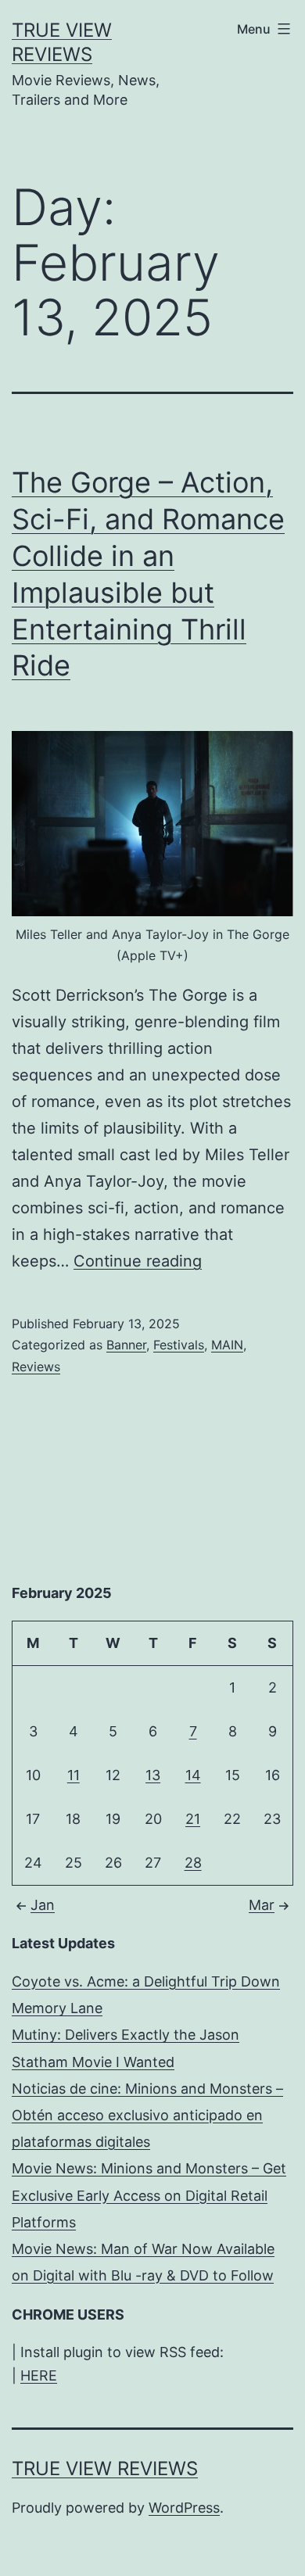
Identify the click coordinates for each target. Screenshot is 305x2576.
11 (74, 1775)
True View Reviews (105, 2469)
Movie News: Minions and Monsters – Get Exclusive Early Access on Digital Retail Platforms (149, 2195)
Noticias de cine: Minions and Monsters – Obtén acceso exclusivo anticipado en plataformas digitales (147, 2115)
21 (193, 1819)
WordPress (184, 2508)
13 (153, 1775)
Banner (126, 1345)
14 (193, 1775)
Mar (262, 1905)
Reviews (36, 1367)
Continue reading (138, 1261)
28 (193, 1863)
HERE (39, 2375)
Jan (43, 1905)
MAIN (227, 1345)
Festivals (179, 1345)
